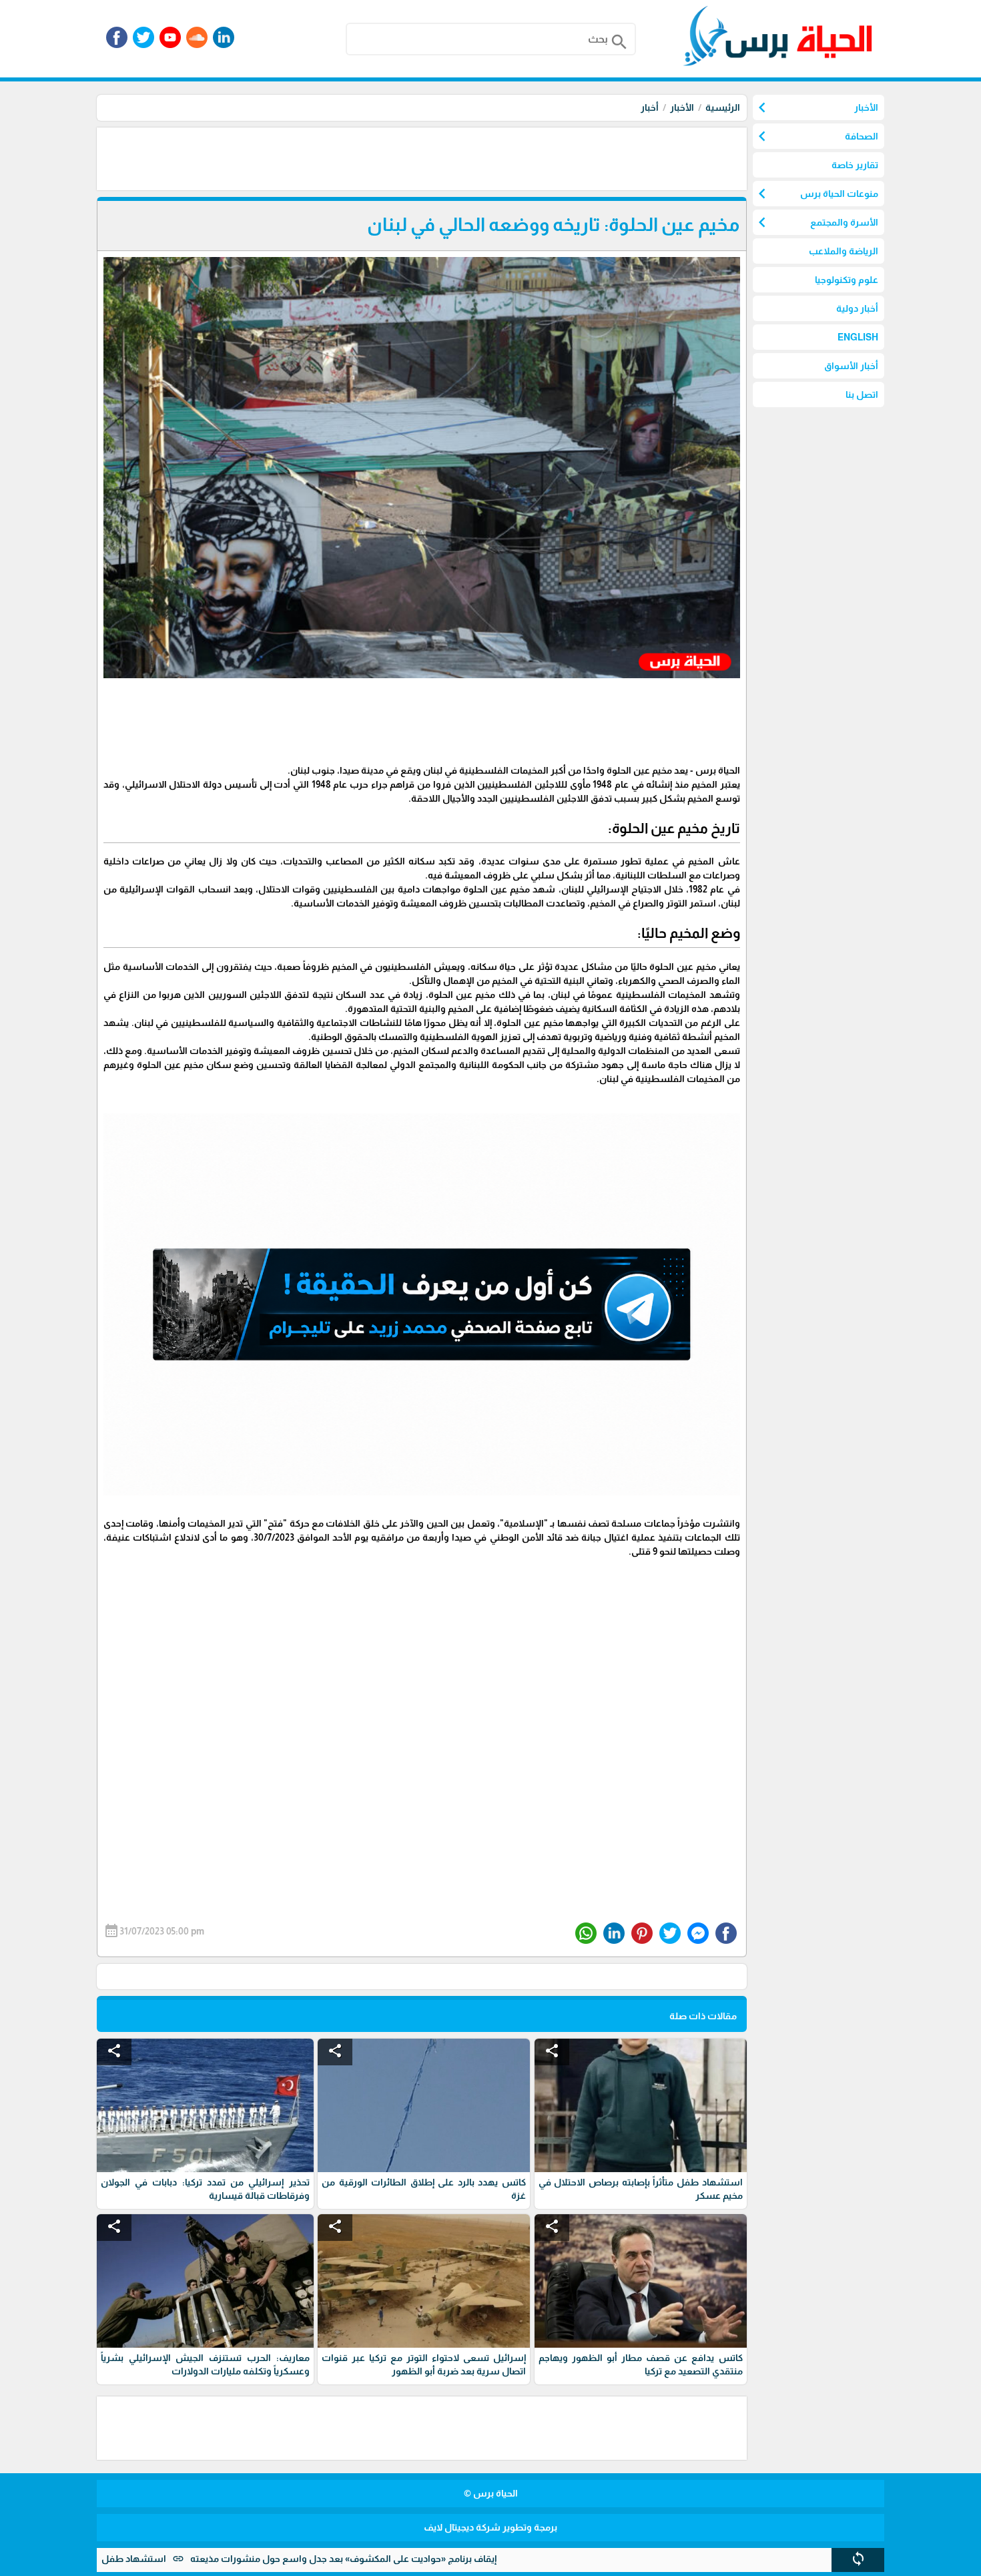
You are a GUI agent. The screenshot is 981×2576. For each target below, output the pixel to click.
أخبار (650, 107)
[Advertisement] (504, 158)
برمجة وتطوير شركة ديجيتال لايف (490, 2527)
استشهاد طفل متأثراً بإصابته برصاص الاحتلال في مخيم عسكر (148, 2559)
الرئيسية (723, 107)
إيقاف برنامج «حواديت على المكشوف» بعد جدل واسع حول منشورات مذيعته (449, 2559)
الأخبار (682, 107)
